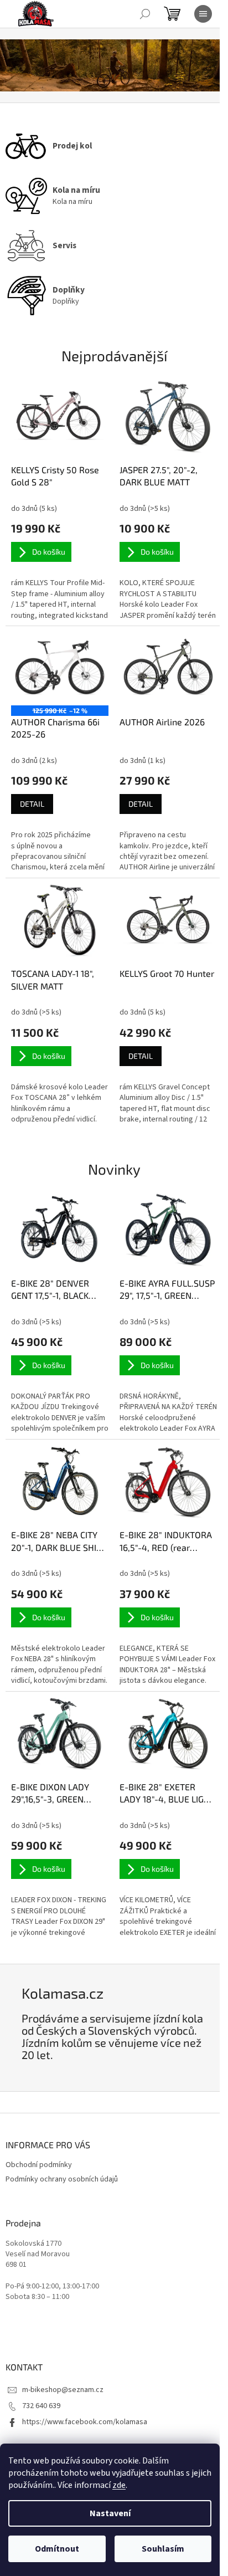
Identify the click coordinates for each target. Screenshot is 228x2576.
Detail (32, 804)
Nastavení (110, 2513)
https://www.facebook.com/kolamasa (85, 2422)
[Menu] (203, 14)
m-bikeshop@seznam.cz (63, 2390)
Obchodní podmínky (39, 2165)
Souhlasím (163, 2549)
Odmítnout (57, 2549)
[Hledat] (145, 14)
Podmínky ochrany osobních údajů (62, 2179)
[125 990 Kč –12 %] (60, 668)
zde (119, 2485)
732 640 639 (41, 2406)
